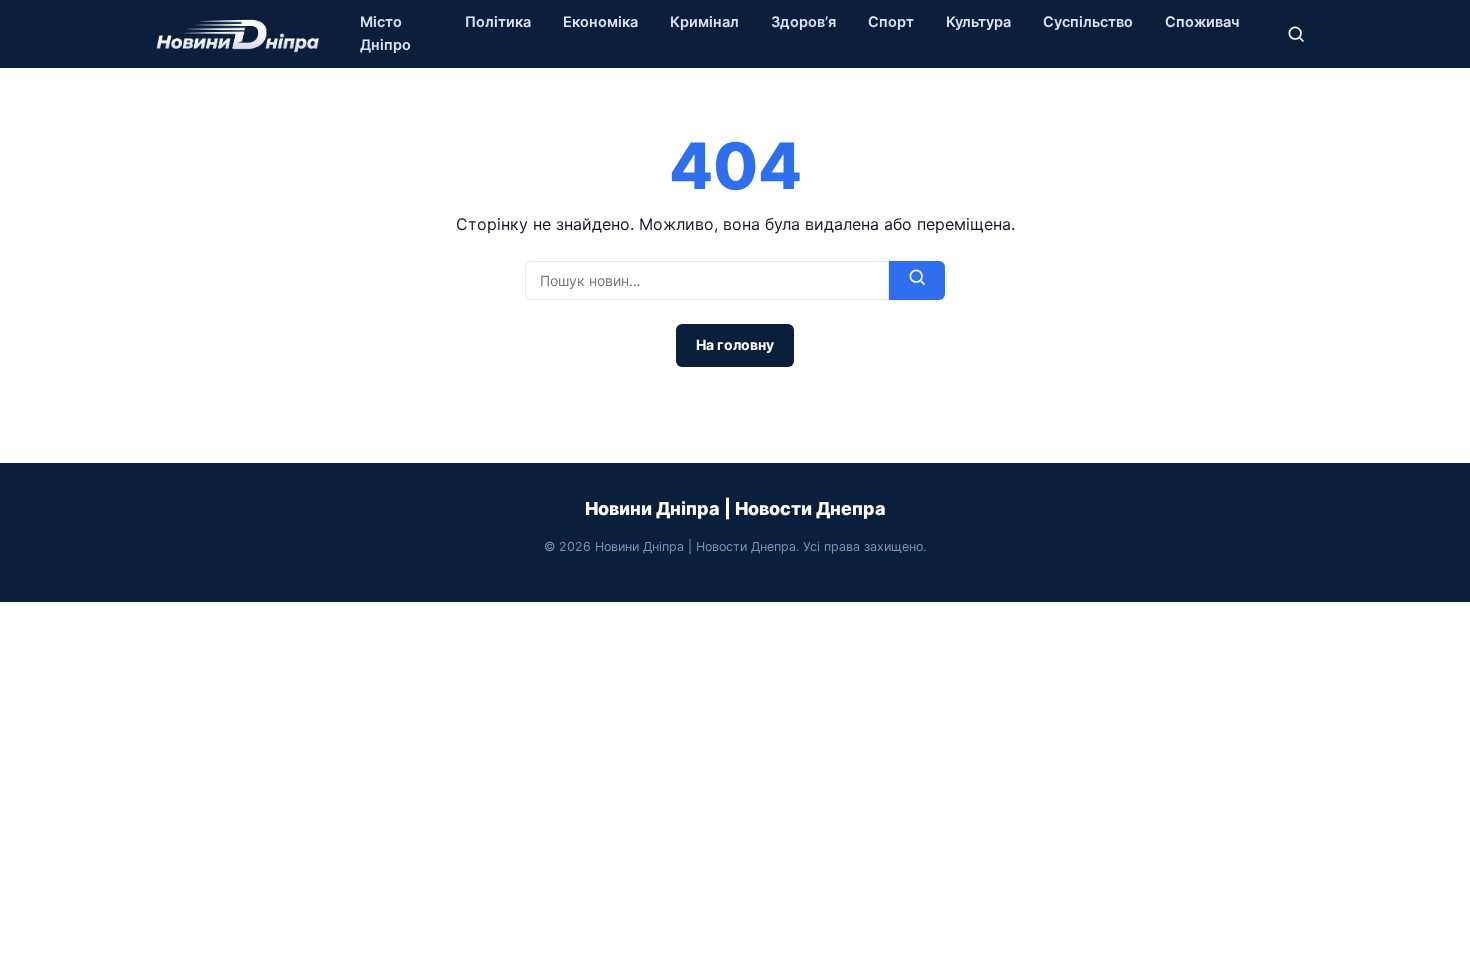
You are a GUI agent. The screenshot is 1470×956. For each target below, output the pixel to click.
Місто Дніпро (385, 33)
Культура (978, 22)
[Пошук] (1296, 34)
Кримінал (704, 22)
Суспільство (1088, 22)
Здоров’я (803, 22)
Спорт (891, 22)
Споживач (1202, 22)
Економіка (600, 22)
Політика (498, 22)
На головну (735, 344)
